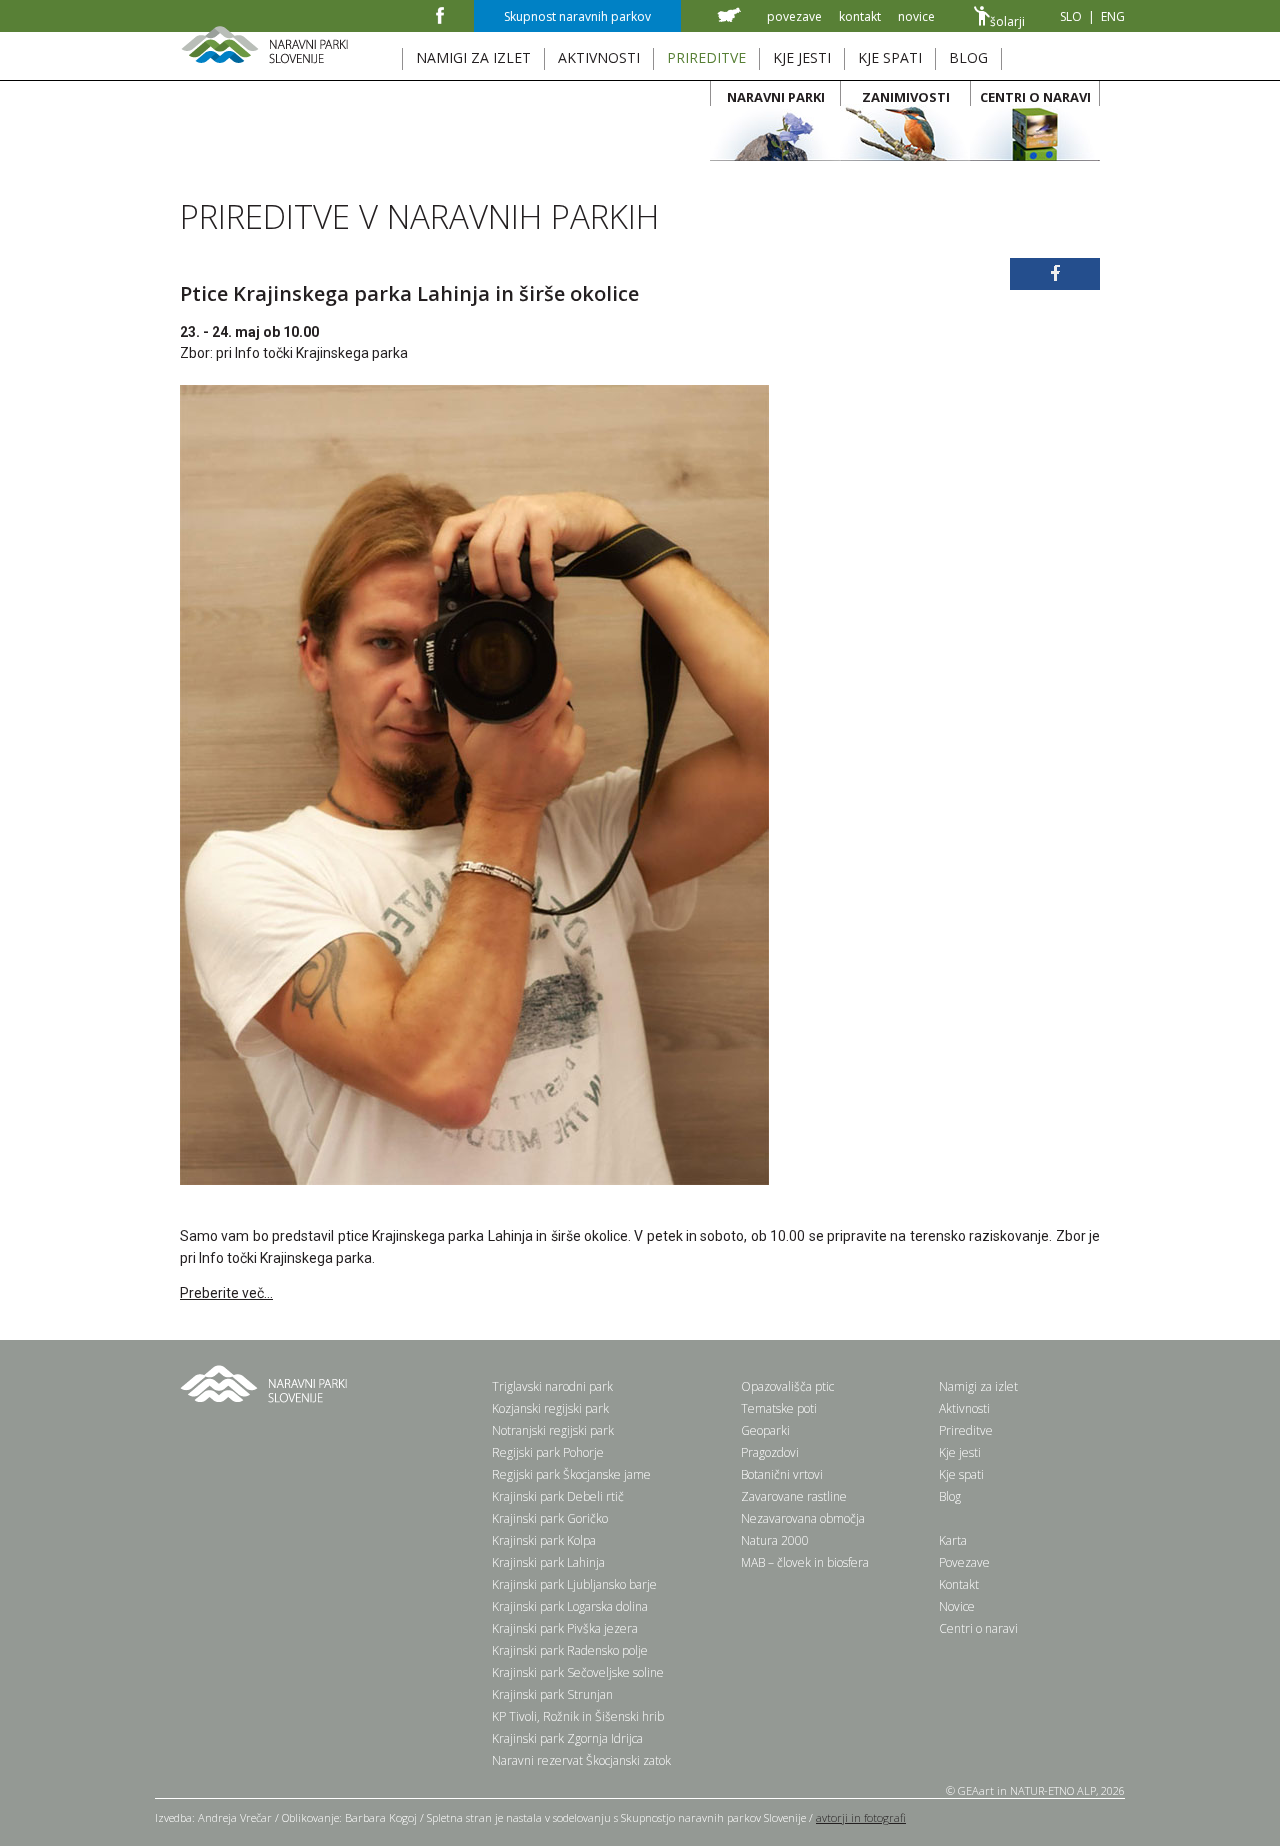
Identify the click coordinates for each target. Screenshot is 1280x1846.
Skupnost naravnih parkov (577, 16)
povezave (794, 16)
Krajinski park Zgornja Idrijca (567, 1738)
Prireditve (966, 1430)
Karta (953, 1540)
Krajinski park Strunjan (552, 1694)
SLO (1071, 16)
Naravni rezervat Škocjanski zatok (581, 1760)
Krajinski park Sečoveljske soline (578, 1672)
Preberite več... (226, 1293)
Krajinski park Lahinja (548, 1562)
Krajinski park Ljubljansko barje (574, 1584)
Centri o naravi (978, 1628)
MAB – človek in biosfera (805, 1562)
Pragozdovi (770, 1452)
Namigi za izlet (978, 1386)
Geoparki (765, 1430)
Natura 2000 (775, 1540)
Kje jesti (960, 1452)
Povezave (964, 1562)
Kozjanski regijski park (550, 1408)
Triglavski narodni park (552, 1386)
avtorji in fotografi (861, 1817)
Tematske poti (779, 1408)
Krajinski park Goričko (550, 1518)
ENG (1113, 16)
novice (916, 16)
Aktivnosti (964, 1408)
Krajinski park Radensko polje (570, 1650)
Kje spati (961, 1474)
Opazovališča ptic (787, 1386)
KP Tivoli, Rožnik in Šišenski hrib (578, 1716)
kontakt (860, 16)
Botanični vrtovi (782, 1474)
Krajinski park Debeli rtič (558, 1496)
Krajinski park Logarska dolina (570, 1606)
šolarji (1007, 21)
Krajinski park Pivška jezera (565, 1628)
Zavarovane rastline (794, 1496)
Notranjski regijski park (553, 1430)
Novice (957, 1606)
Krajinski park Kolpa (544, 1540)
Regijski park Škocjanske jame (571, 1474)
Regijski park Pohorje (548, 1452)
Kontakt (959, 1584)
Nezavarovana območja (803, 1518)
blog (968, 57)
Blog (950, 1496)
